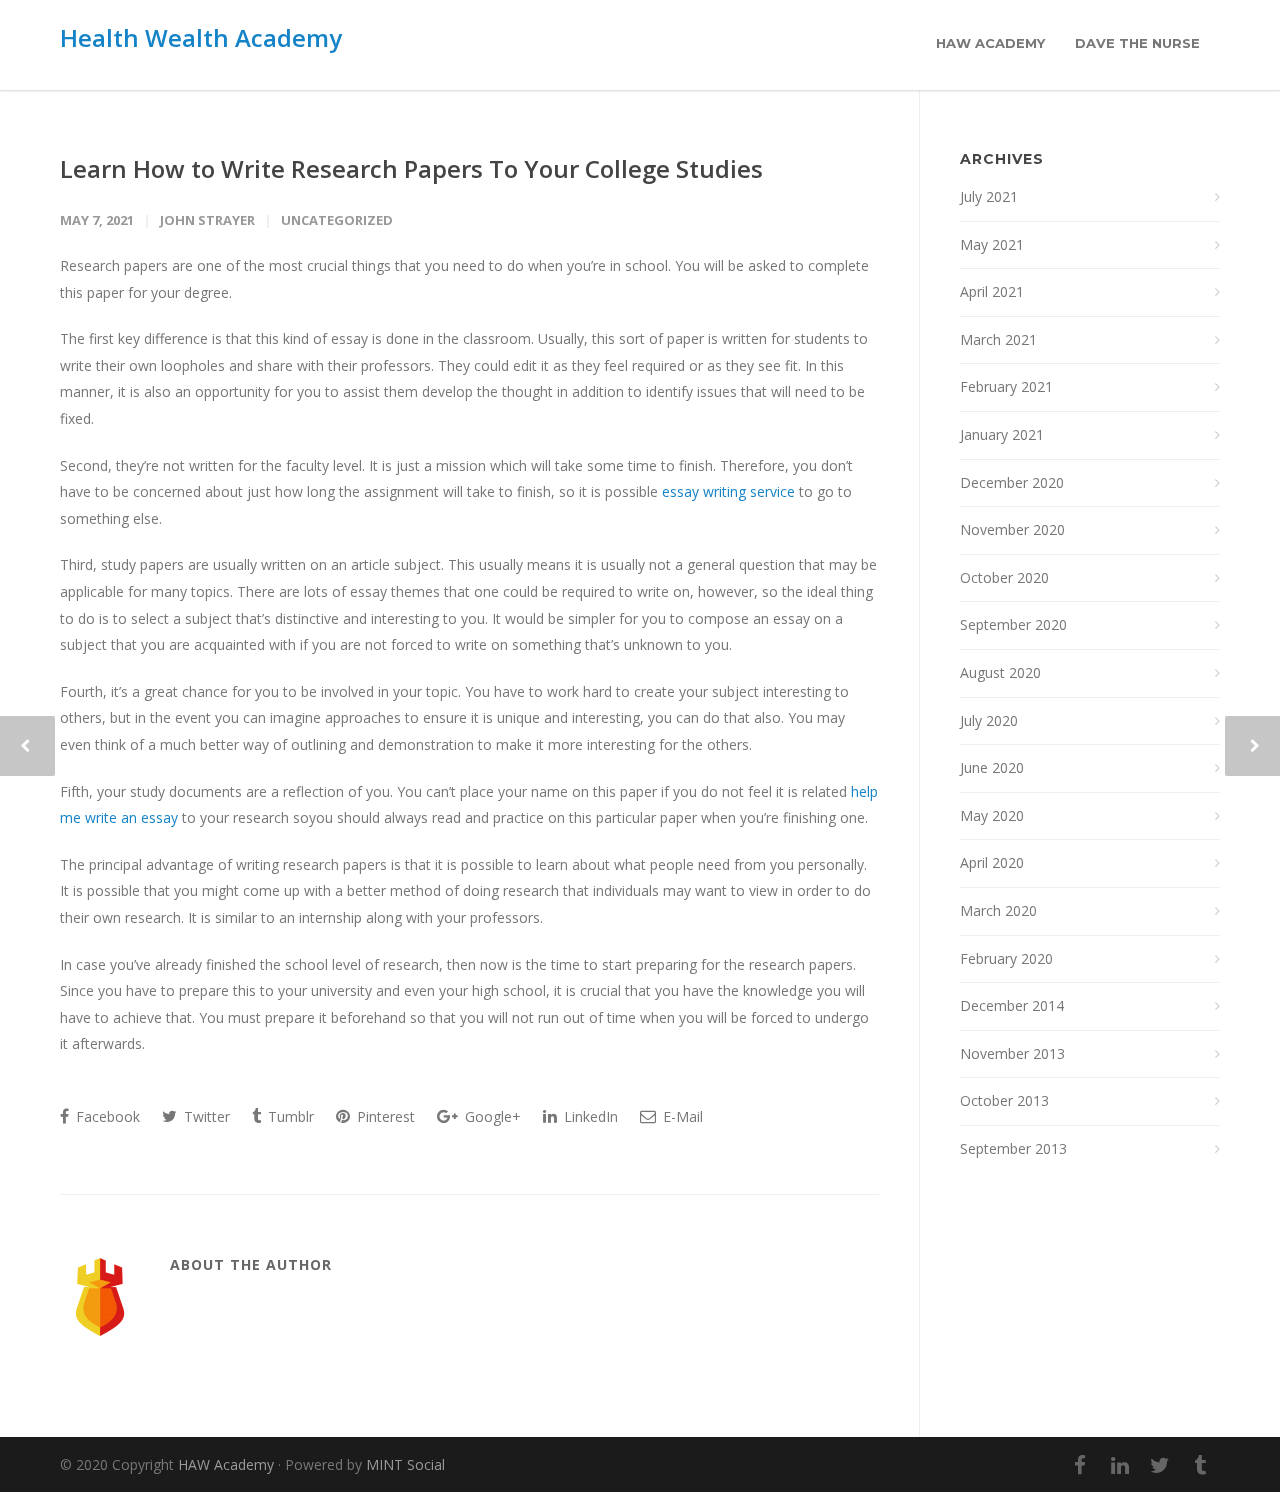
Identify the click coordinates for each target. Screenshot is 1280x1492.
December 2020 (1012, 482)
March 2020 (998, 910)
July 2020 (989, 720)
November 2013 (1012, 1053)
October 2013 (1004, 1100)
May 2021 (992, 244)
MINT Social (405, 1464)
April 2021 (992, 291)
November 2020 (1012, 529)
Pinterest (384, 1116)
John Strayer (207, 220)
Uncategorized (337, 220)
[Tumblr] (1200, 1465)
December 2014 (1012, 1005)
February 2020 (1006, 958)
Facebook (106, 1116)
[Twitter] (1160, 1465)
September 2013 (1013, 1148)
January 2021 (1002, 434)
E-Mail (681, 1116)
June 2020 (992, 767)
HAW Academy (990, 43)
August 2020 (1000, 672)
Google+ (491, 1116)
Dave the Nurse (1137, 43)
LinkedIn (589, 1116)
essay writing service (728, 491)
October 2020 (1004, 577)
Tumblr (289, 1116)
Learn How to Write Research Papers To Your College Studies (411, 168)
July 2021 (989, 196)
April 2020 (992, 862)
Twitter (205, 1116)
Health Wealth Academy (201, 37)
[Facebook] (1080, 1465)
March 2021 (998, 339)
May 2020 (992, 815)
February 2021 (1006, 386)
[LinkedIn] (1120, 1465)
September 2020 (1013, 624)
